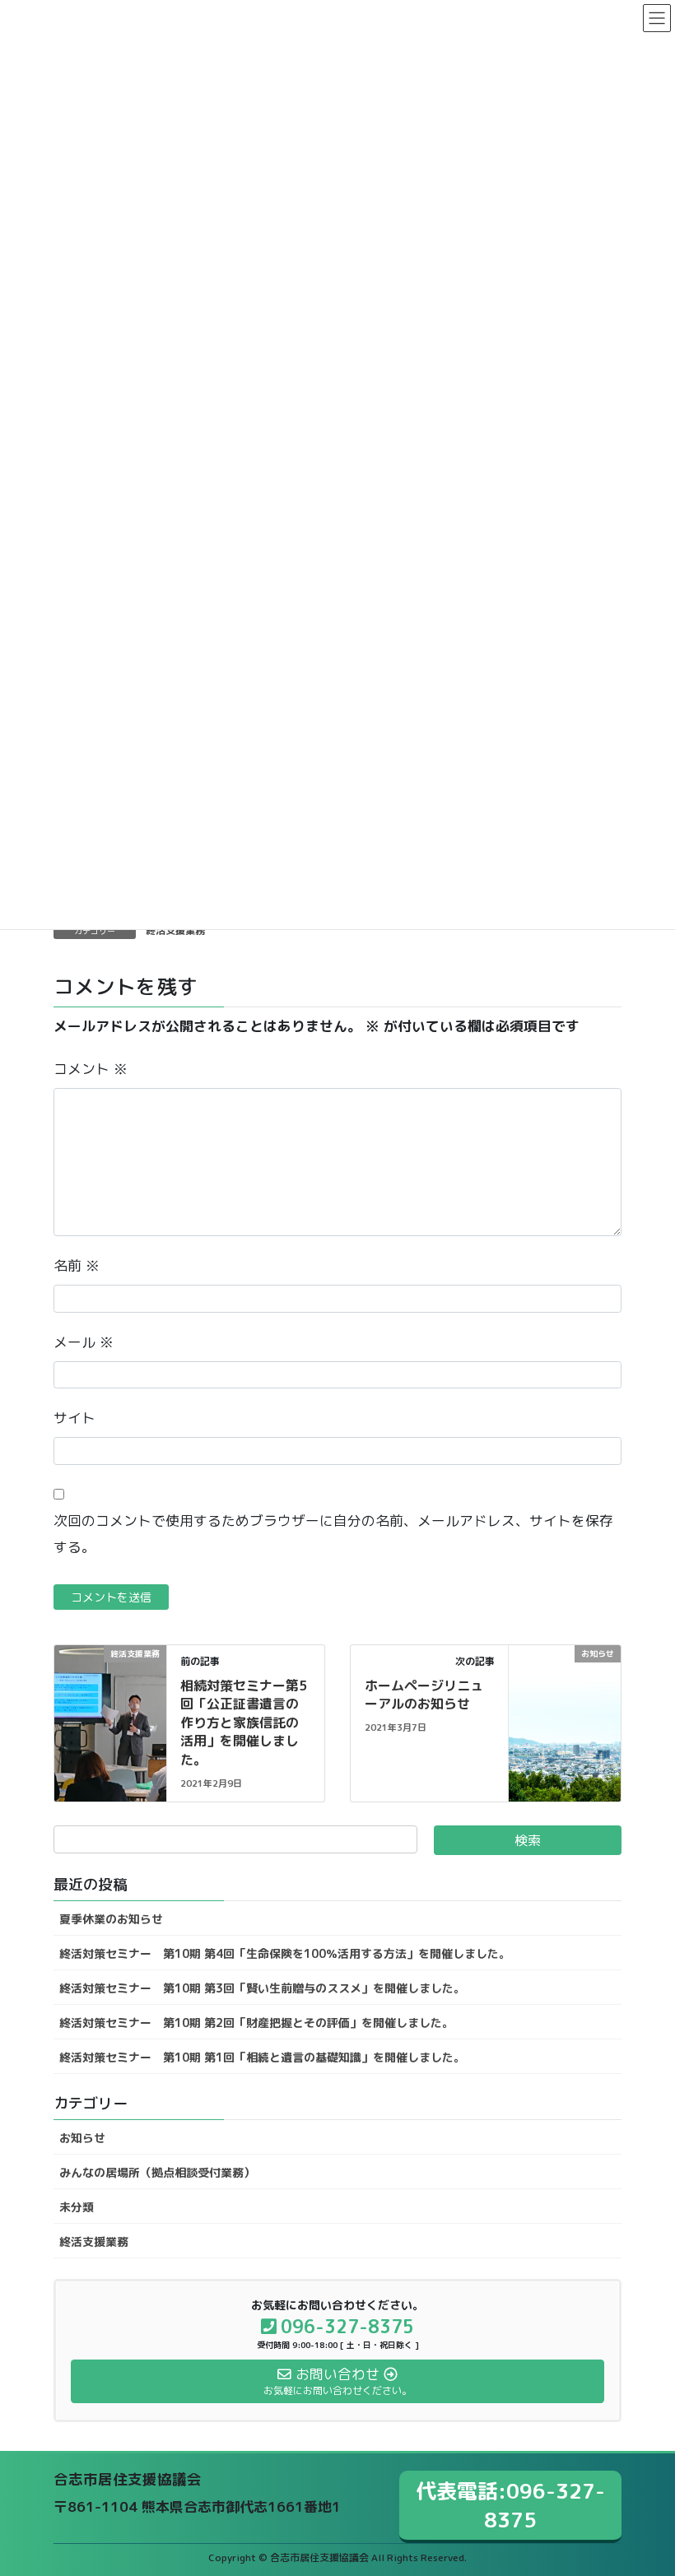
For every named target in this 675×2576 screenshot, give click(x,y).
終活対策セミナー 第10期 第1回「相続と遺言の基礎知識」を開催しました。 (262, 2057)
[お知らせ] (565, 1681)
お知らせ (82, 2138)
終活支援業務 (175, 930)
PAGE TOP (643, 2483)
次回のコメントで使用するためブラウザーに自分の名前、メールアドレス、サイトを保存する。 (333, 1534)
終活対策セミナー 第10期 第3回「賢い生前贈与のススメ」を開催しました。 (262, 1988)
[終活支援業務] (110, 1675)
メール (84, 1342)
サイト (74, 1418)
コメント (91, 1069)
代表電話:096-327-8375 (510, 2505)
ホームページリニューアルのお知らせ (424, 1695)
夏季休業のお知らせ (111, 1919)
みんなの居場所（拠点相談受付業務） (157, 2172)
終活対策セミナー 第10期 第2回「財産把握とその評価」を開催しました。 (256, 2023)
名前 (77, 1265)
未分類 (77, 2207)
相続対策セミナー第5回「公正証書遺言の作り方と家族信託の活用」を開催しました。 (244, 1723)
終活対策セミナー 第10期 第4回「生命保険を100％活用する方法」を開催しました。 (285, 1953)
